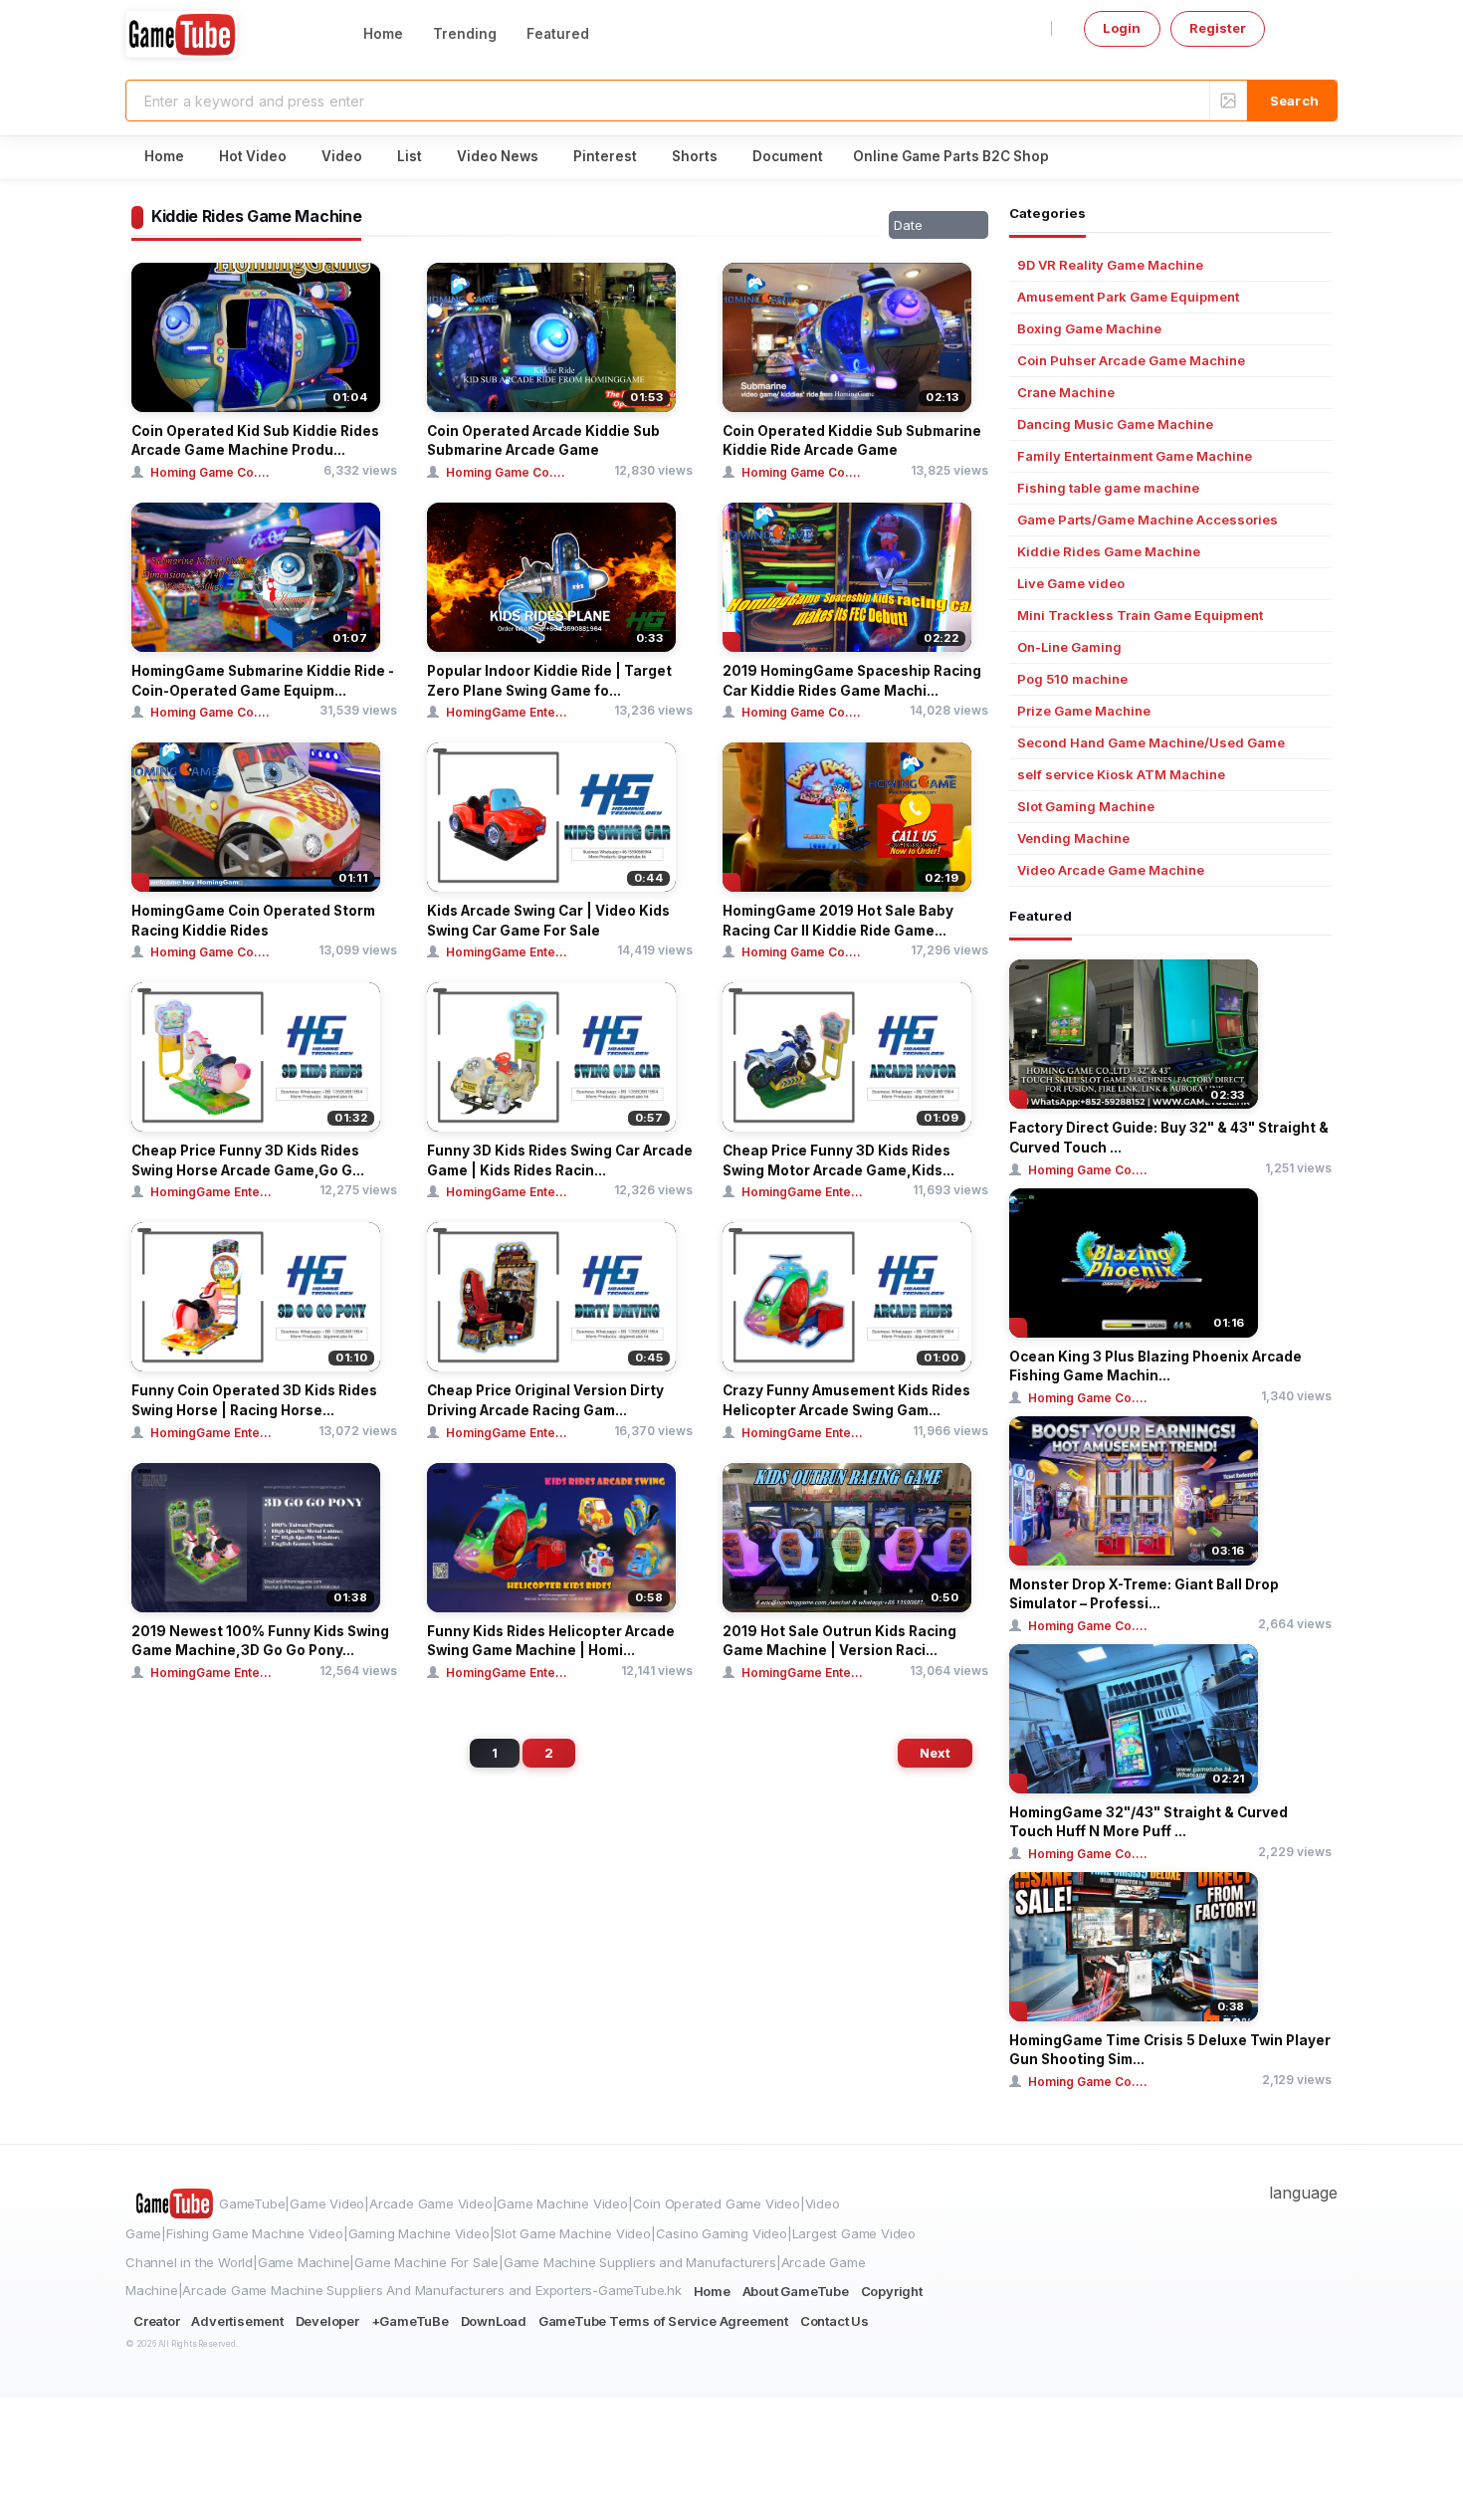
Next (935, 1753)
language (1303, 2193)
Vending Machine (1073, 839)
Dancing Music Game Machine (1115, 424)
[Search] (1292, 101)
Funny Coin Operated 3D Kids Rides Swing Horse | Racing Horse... (254, 1400)
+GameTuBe (410, 2321)
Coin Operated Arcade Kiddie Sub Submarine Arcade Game (543, 441)
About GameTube (796, 2291)
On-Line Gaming (1069, 647)
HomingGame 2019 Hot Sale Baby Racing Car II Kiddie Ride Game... (838, 921)
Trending (465, 34)
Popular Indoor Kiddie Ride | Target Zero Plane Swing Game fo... (549, 681)
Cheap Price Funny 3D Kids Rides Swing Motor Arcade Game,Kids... (838, 1160)
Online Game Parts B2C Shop (951, 156)
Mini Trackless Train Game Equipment (1140, 616)
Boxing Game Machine (1089, 329)
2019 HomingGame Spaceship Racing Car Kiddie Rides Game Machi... (852, 681)
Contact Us (835, 2321)
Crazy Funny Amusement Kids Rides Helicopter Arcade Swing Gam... (846, 1400)
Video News (498, 156)
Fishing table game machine (1108, 488)
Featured (558, 34)
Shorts (695, 156)
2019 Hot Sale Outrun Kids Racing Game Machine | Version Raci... (839, 1641)
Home (383, 34)
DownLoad (494, 2321)
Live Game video (1071, 584)
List (410, 156)
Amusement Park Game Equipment (1128, 297)
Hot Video (253, 156)
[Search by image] (1228, 101)
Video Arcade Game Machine (1111, 870)
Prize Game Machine (1084, 711)
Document (788, 156)
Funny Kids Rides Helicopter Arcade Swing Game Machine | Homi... (551, 1641)
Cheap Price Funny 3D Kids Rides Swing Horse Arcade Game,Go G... (248, 1160)
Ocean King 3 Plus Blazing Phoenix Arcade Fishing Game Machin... (1155, 1366)
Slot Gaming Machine (1086, 807)
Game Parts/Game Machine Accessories (1148, 520)
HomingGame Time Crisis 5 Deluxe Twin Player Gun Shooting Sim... (1170, 2050)
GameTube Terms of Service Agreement (663, 2321)
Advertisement (237, 2321)
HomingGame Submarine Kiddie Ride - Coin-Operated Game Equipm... (263, 681)
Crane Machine (1066, 393)
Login (1122, 28)
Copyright (892, 2291)
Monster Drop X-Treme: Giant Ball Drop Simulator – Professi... (1144, 1594)
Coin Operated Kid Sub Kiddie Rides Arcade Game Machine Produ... (255, 441)
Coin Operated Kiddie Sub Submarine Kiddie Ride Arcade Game (852, 441)
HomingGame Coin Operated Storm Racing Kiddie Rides (253, 921)
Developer (327, 2321)
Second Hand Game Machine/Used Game (1151, 743)
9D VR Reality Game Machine (1110, 265)
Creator (157, 2321)
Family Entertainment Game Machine (1135, 456)
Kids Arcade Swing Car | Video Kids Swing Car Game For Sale (548, 921)
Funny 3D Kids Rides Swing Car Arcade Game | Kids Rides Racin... (560, 1160)
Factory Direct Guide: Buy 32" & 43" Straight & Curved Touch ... (1169, 1138)
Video (342, 156)
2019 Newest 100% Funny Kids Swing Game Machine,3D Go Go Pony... (260, 1641)
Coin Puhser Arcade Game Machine (1131, 361)
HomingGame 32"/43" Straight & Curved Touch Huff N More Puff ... (1149, 1822)
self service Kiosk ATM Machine (1121, 775)
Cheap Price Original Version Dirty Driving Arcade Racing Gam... (545, 1400)
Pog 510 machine (1072, 679)
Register (1218, 28)
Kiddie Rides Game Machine (1109, 552)
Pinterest (605, 156)
